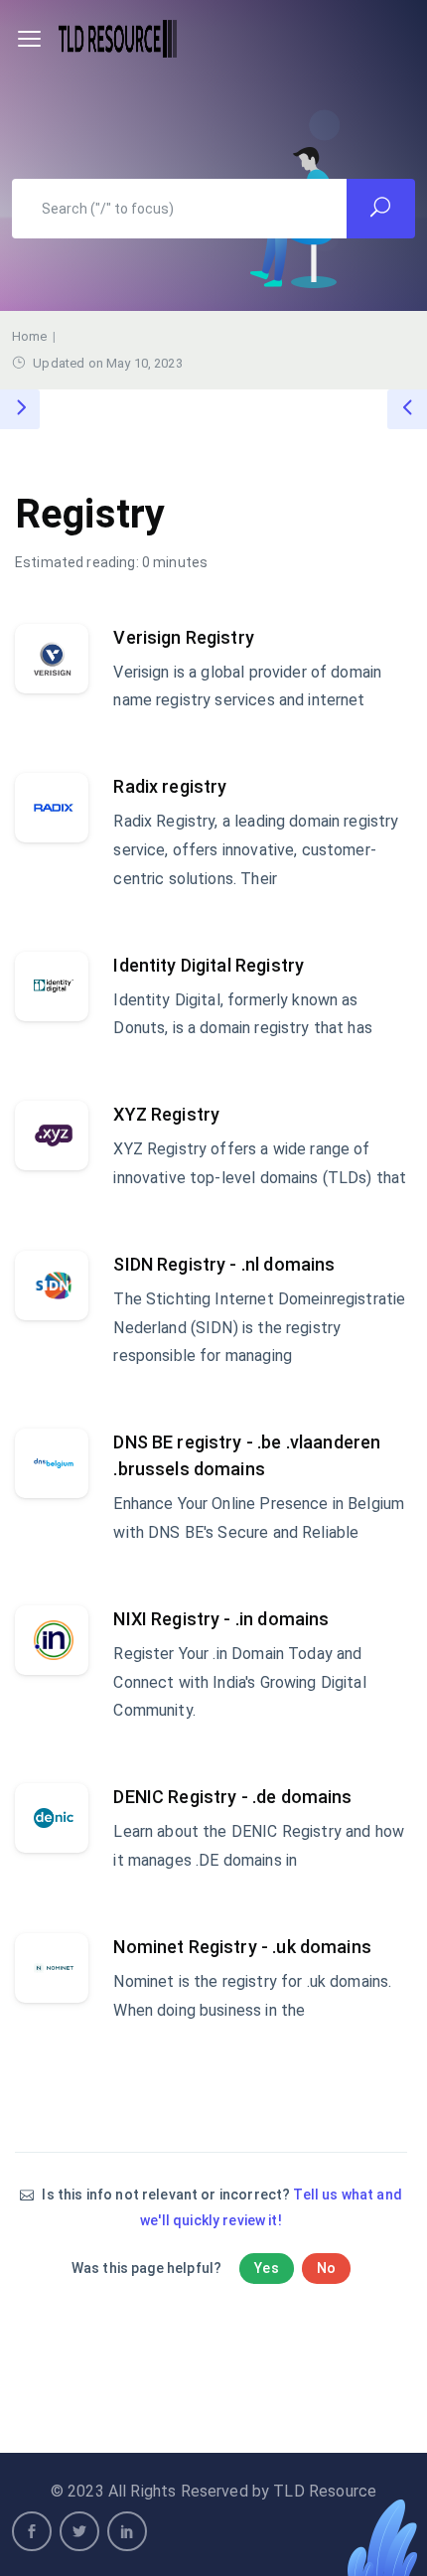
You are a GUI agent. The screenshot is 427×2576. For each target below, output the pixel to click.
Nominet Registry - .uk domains (242, 1947)
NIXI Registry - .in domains (221, 1619)
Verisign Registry (184, 637)
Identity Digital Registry (209, 965)
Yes (266, 2268)
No (326, 2268)
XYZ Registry (166, 1114)
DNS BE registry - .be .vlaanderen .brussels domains (247, 1455)
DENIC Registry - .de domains (232, 1797)
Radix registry (170, 786)
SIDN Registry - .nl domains (224, 1264)
